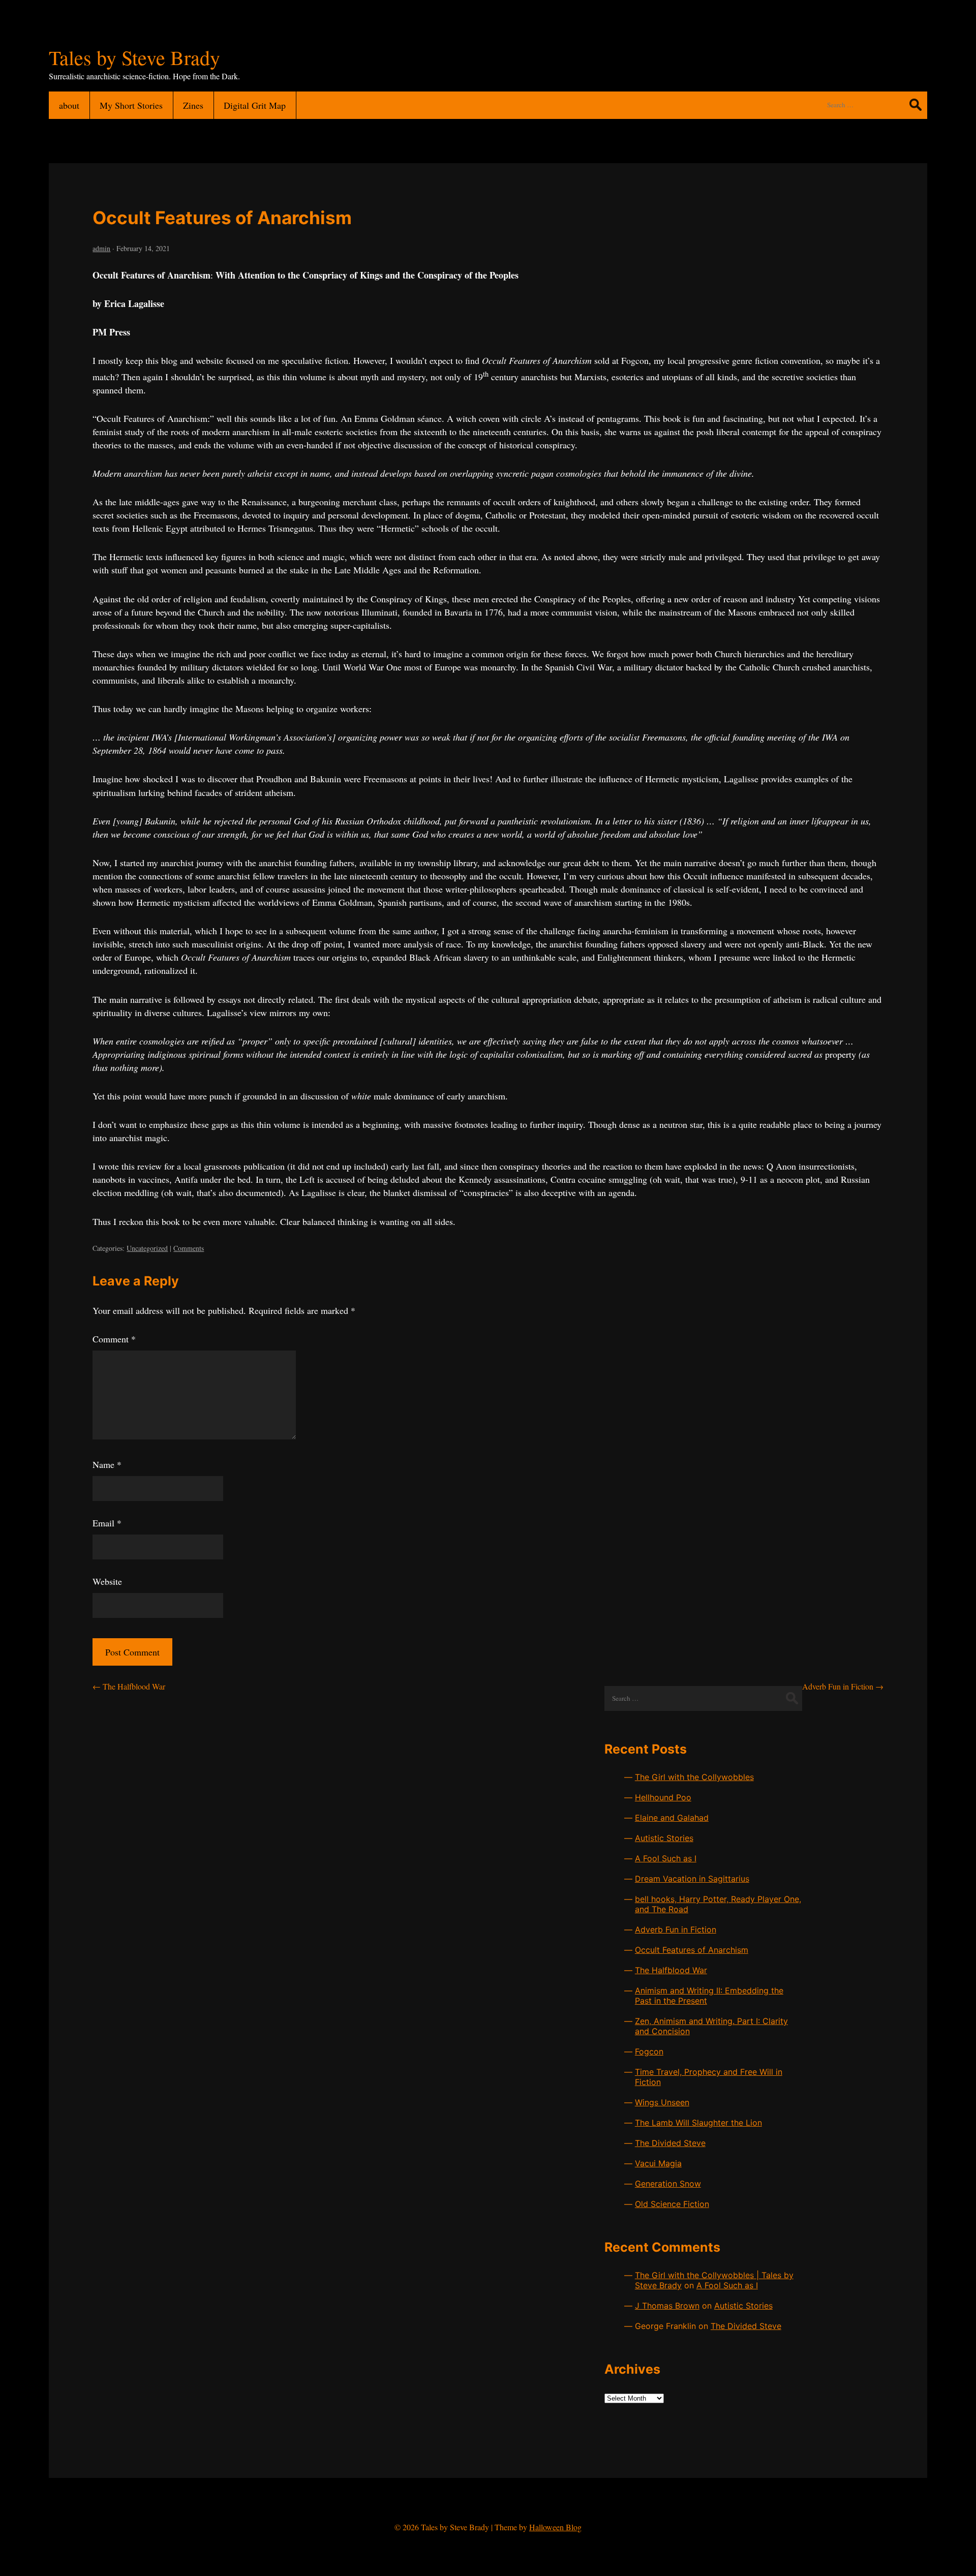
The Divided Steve (670, 2143)
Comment (114, 1339)
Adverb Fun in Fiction (843, 1686)
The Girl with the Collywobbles (694, 1777)
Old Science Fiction (672, 2204)
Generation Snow (668, 2184)
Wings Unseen (662, 2102)
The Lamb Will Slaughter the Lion (698, 2123)
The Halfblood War (129, 1686)
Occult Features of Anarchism (222, 218)
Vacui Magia (658, 2163)
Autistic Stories (664, 1838)
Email (107, 1523)
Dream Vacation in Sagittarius (692, 1879)
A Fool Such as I (666, 1858)
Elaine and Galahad (672, 1818)
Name (107, 1464)
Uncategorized (147, 1248)
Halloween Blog (555, 2527)
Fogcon (649, 2051)
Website (107, 1581)
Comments (189, 1248)
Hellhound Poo (663, 1797)
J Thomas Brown (667, 2306)
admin (101, 248)
